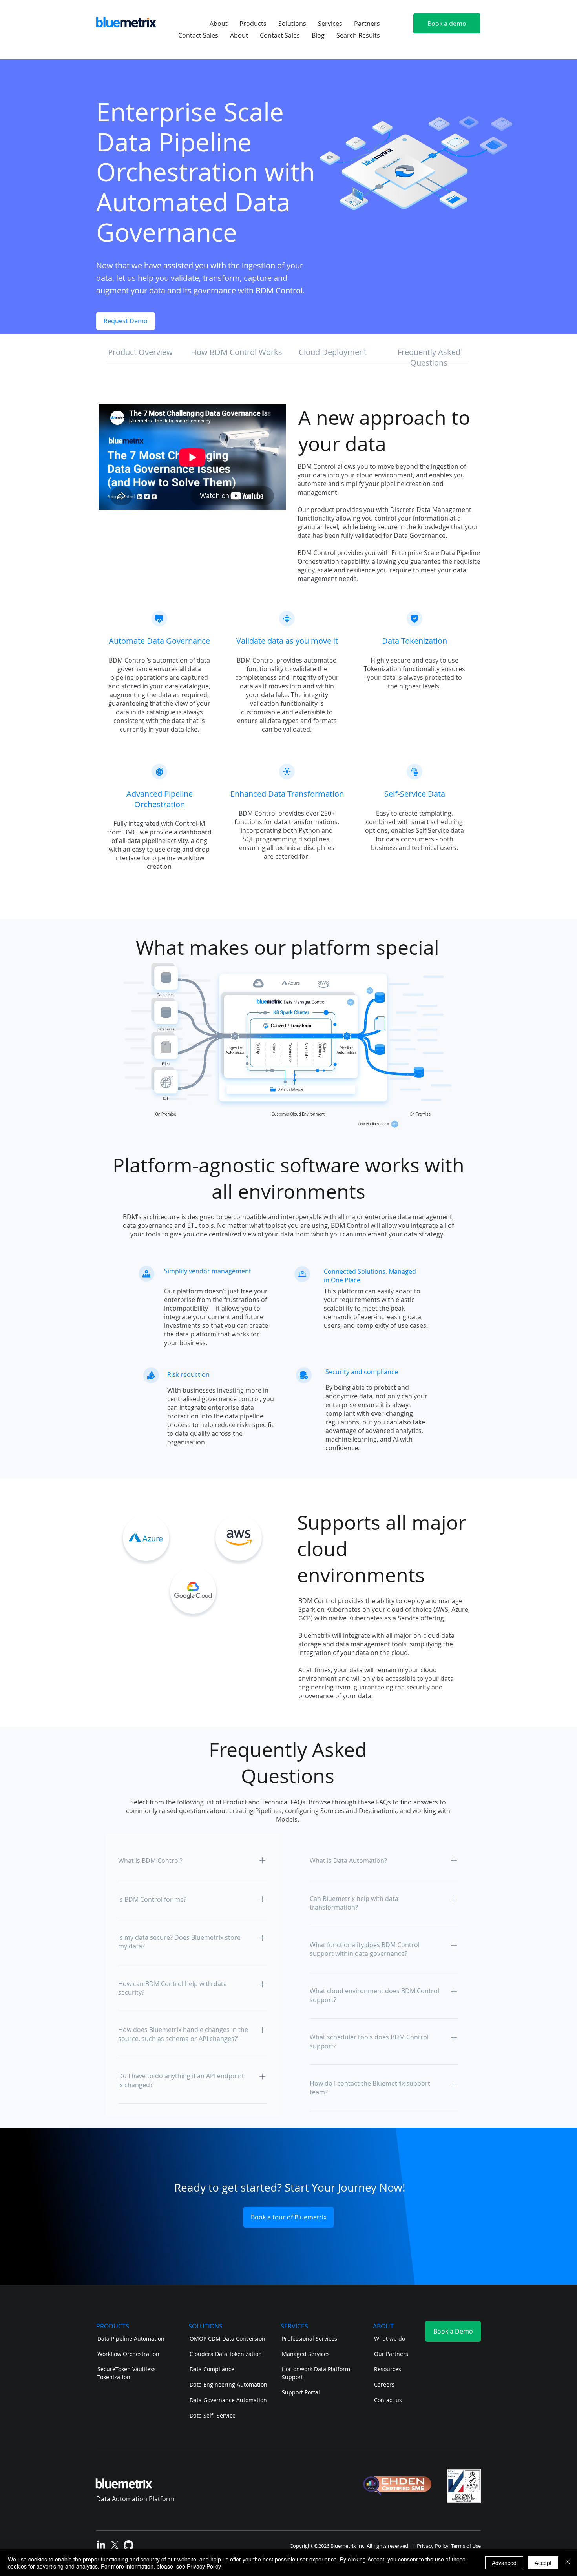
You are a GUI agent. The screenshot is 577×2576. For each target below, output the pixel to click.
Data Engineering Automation (228, 2384)
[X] (115, 2545)
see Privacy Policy (199, 2566)
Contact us (389, 2400)
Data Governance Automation (228, 2400)
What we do (390, 2338)
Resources (388, 2369)
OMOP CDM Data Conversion (227, 2338)
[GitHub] (129, 2545)
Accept (543, 2563)
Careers (384, 2384)
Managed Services (306, 2354)
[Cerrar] (568, 2563)
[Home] (159, 619)
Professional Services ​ (310, 2338)
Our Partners (392, 2354)
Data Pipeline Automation (132, 2338)
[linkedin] (101, 2545)
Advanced (504, 2563)
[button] (219, 24)
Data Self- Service (213, 2415)
